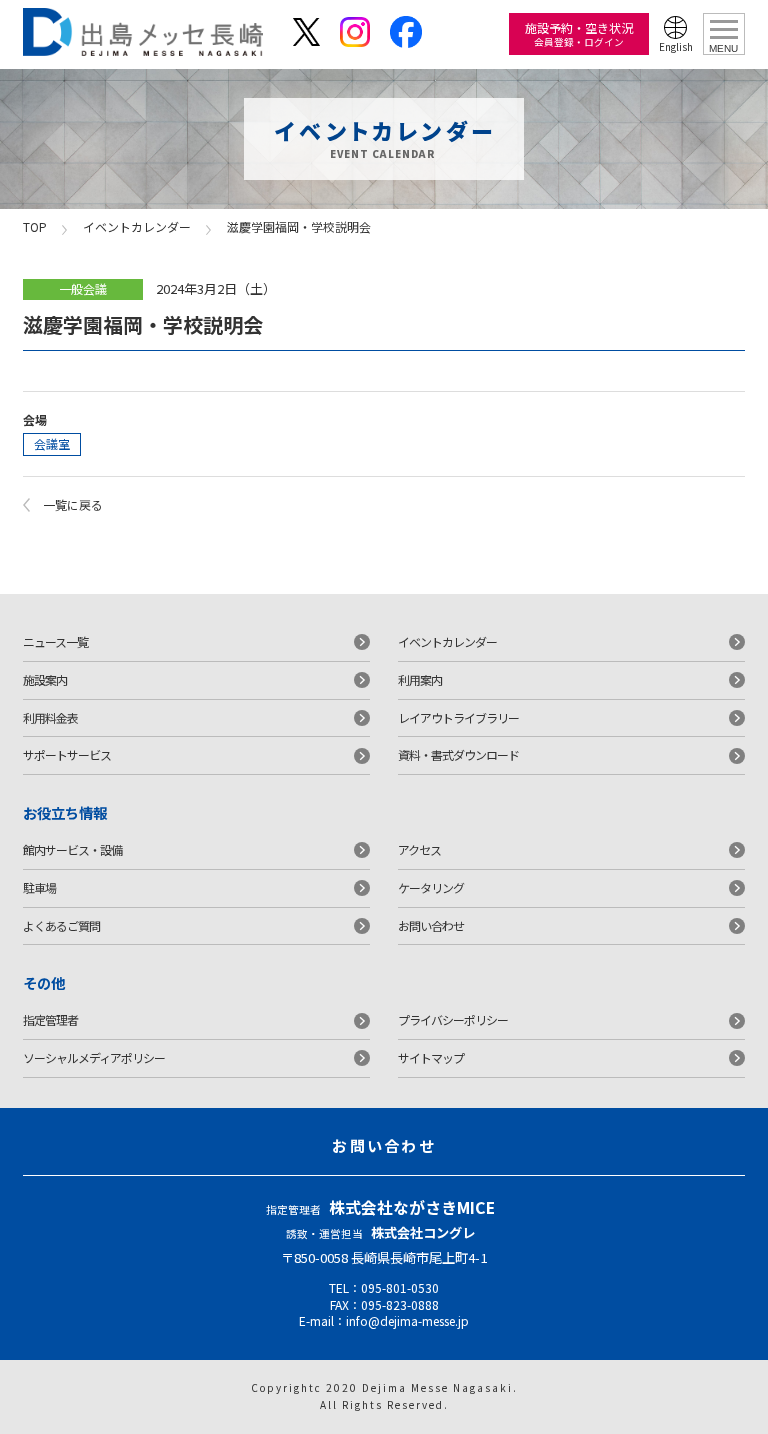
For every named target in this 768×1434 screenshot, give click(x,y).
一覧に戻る (73, 504)
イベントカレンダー (137, 226)
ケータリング (431, 887)
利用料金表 (50, 717)
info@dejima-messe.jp (407, 1320)
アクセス (419, 849)
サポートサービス (67, 754)
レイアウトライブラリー (458, 717)
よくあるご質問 (61, 925)
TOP (35, 226)
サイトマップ (431, 1057)
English (676, 46)
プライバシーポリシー (453, 1019)
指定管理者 (50, 1019)
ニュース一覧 (55, 641)
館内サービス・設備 (72, 849)
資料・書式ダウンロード (458, 754)
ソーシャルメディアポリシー (94, 1057)
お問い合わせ (431, 925)
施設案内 (45, 679)
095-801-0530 (400, 1287)
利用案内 (420, 679)
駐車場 (39, 887)
